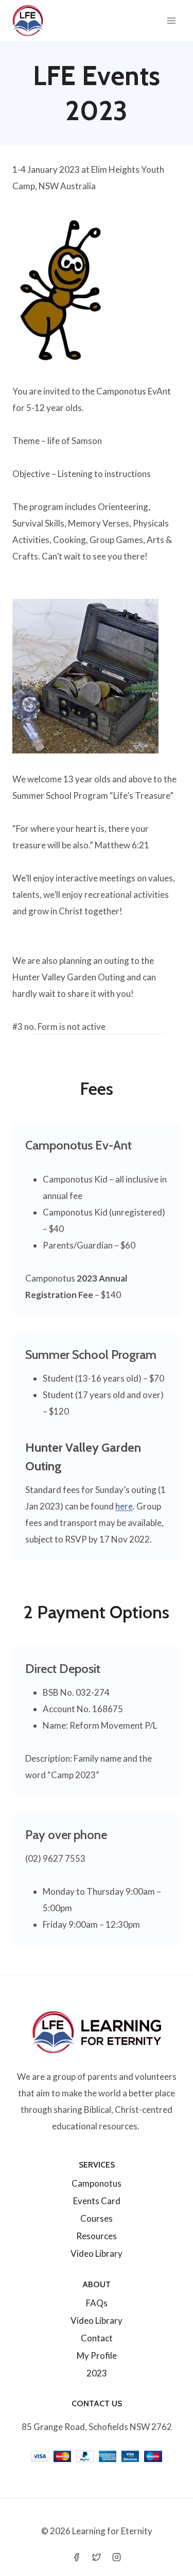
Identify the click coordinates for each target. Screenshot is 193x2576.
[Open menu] (171, 20)
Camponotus (97, 2183)
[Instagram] (117, 2557)
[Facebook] (76, 2557)
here (124, 1506)
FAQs (97, 2303)
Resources (97, 2236)
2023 (97, 2373)
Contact (97, 2338)
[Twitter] (97, 2557)
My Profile (97, 2356)
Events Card (97, 2201)
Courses (97, 2218)
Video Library (97, 2253)
